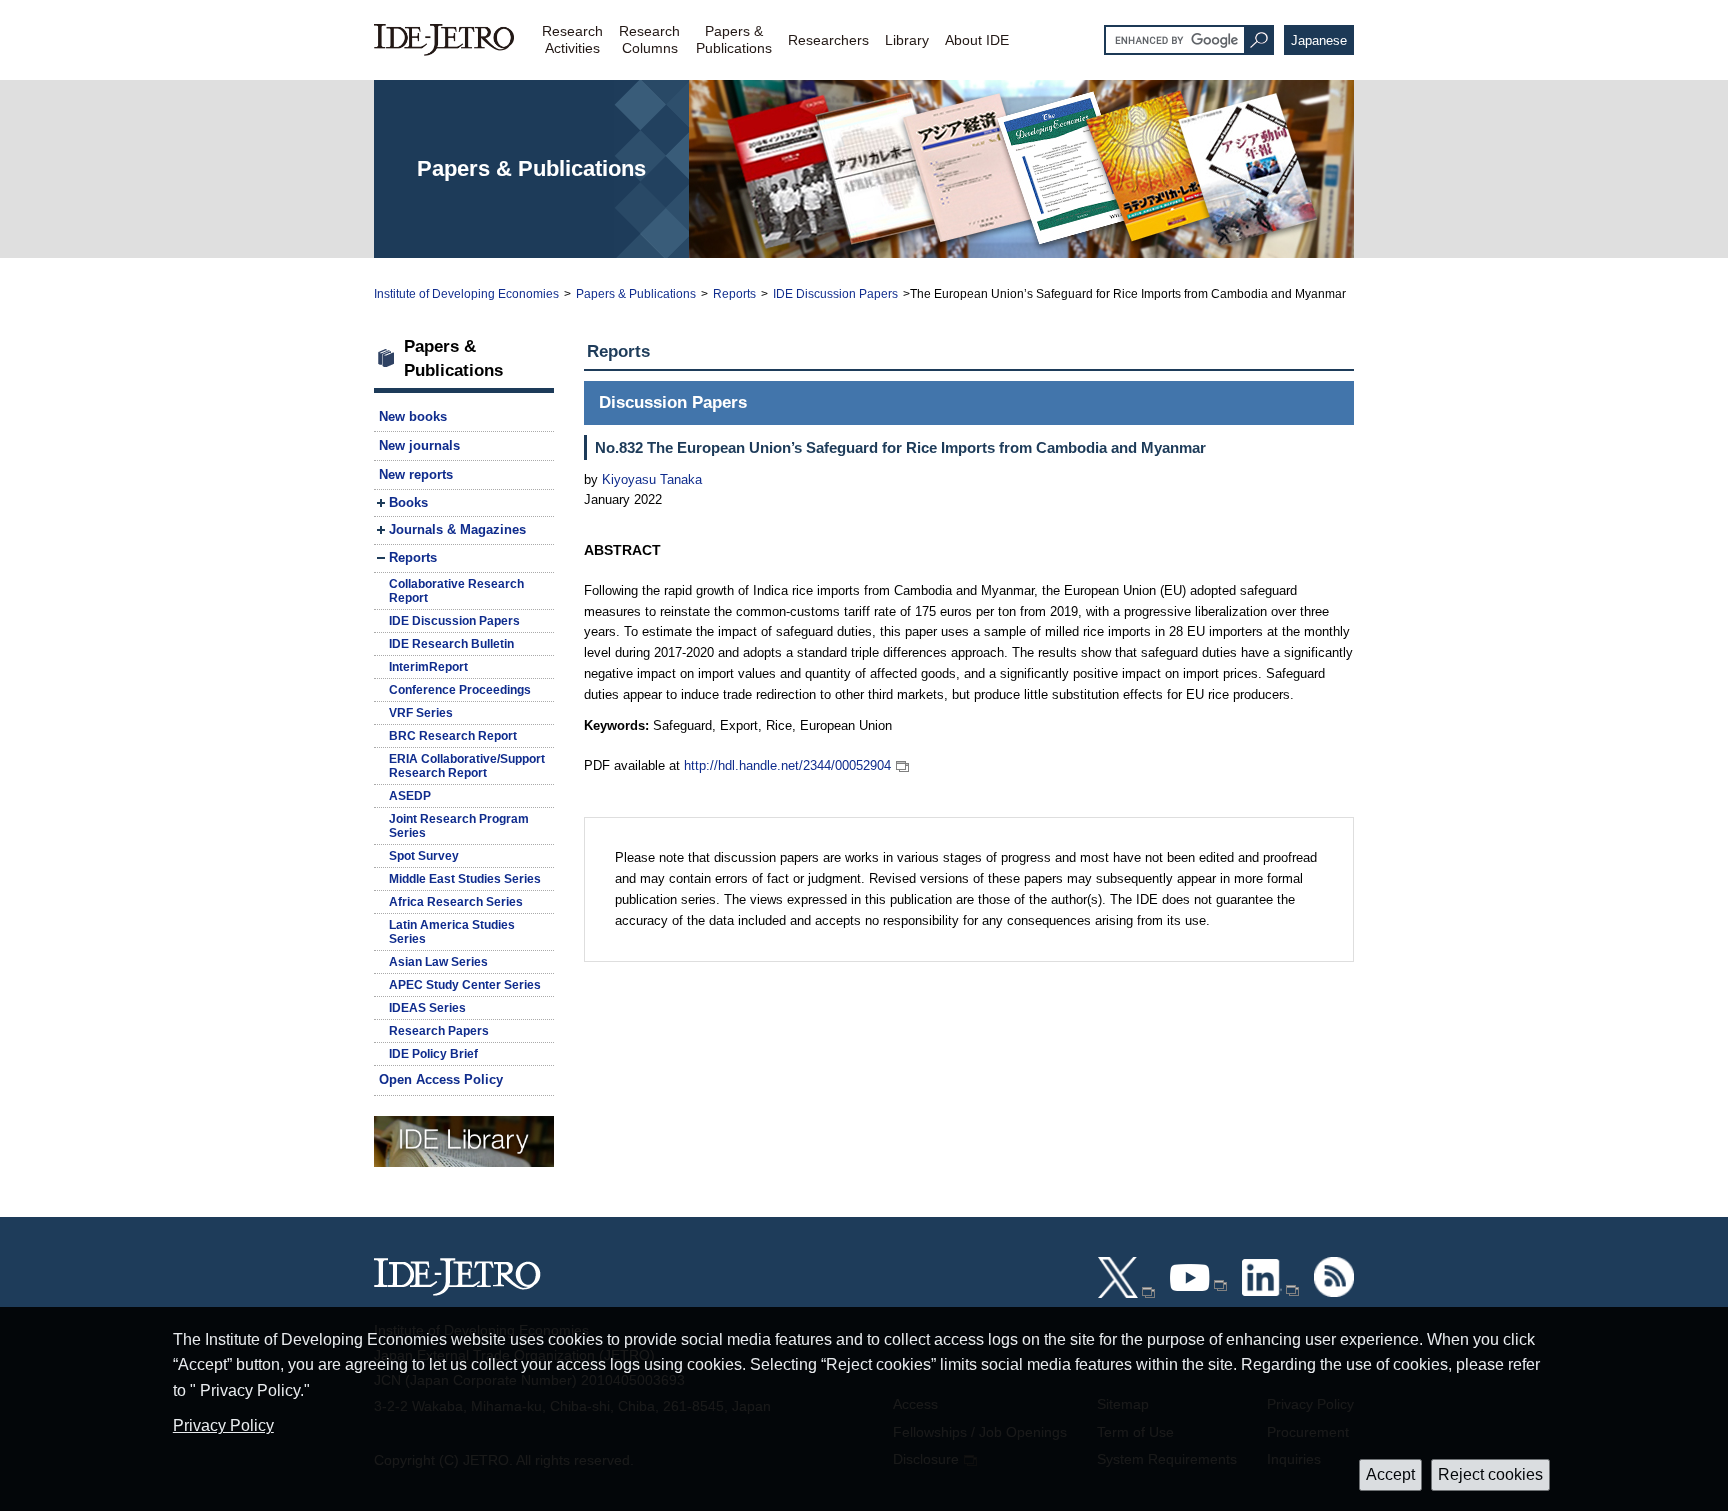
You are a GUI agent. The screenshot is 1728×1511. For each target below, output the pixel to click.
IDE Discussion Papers (835, 294)
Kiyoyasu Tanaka (652, 479)
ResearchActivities (572, 39)
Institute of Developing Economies (466, 294)
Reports (734, 294)
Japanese (1319, 40)
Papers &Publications (734, 39)
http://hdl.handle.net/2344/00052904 (787, 765)
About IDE (977, 40)
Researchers (828, 40)
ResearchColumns (649, 39)
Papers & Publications (636, 294)
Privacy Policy (223, 1425)
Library (907, 40)
